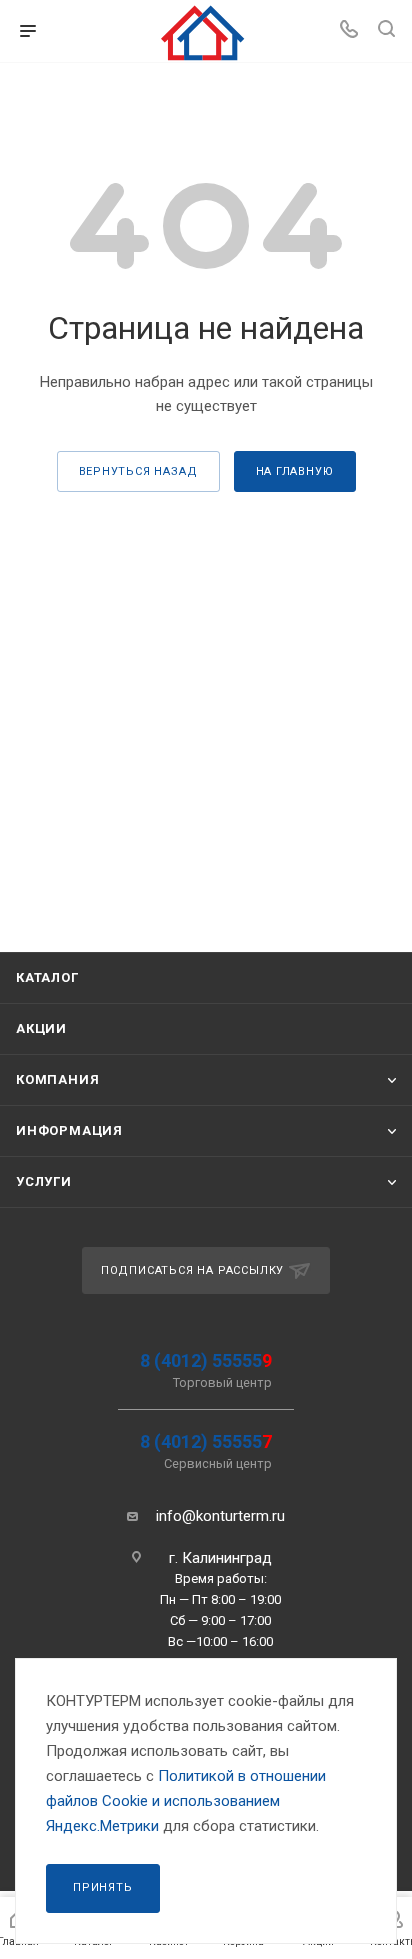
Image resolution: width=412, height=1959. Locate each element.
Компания (57, 1079)
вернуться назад (138, 471)
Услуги (44, 1181)
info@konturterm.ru (220, 1516)
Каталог (47, 977)
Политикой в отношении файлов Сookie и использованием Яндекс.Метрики (186, 1801)
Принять (103, 1887)
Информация (69, 1130)
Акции (41, 1028)
